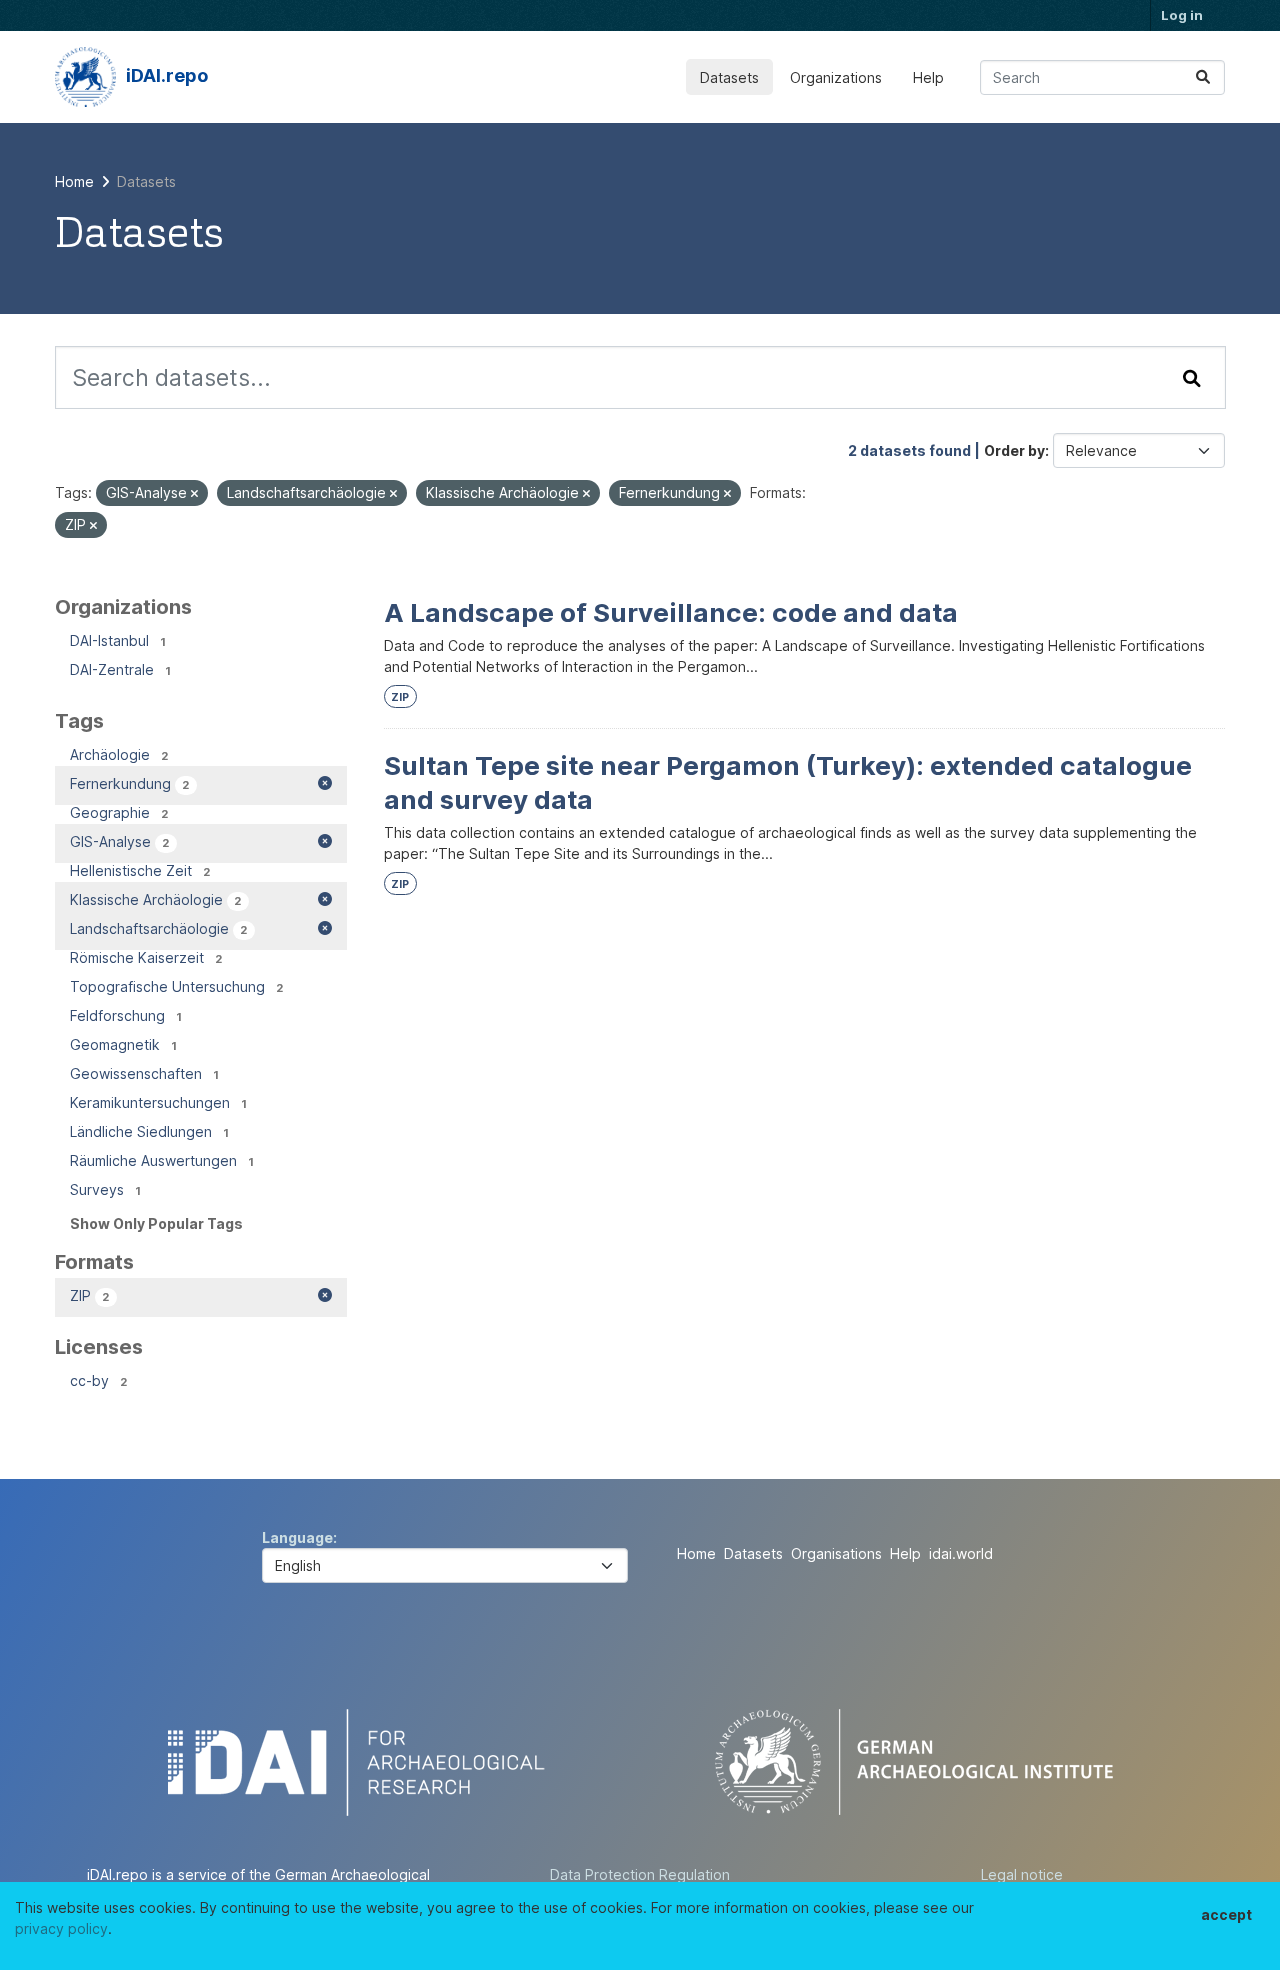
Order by (1014, 450)
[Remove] (194, 494)
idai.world (961, 1553)
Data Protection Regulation (640, 1874)
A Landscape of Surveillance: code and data (671, 612)
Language (297, 1537)
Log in (1182, 15)
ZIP (400, 697)
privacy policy (61, 1928)
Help (928, 77)
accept (1226, 1914)
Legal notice (1022, 1874)
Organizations (836, 77)
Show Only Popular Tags (156, 1223)
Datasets (729, 77)
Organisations (836, 1553)
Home (696, 1553)
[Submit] (1203, 77)
